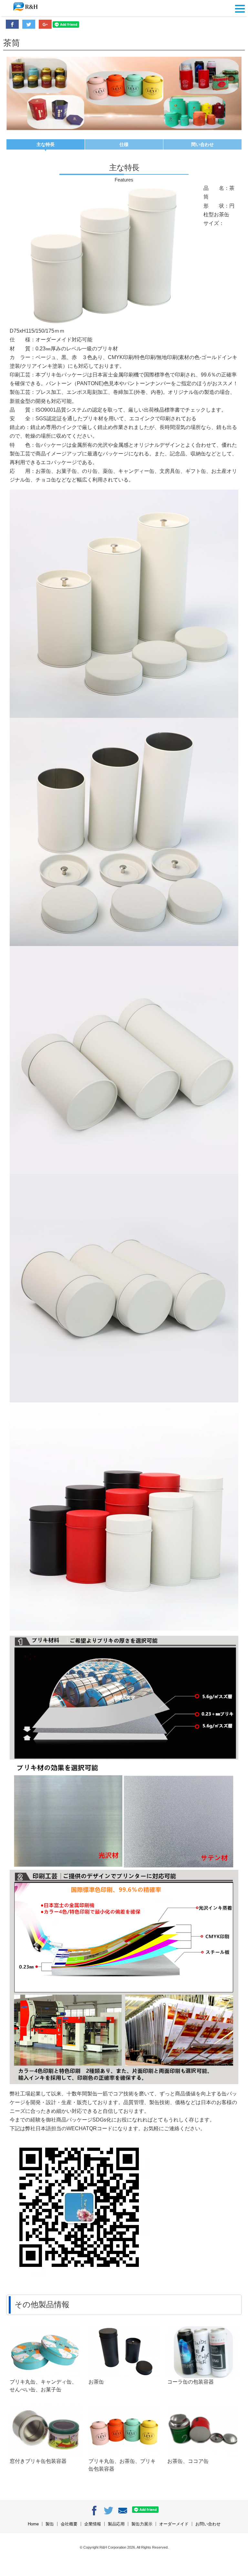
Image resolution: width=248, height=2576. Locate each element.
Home (33, 2524)
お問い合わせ (208, 2524)
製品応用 (116, 2524)
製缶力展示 (142, 2524)
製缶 (50, 2524)
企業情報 (93, 2524)
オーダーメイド (174, 2524)
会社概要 (69, 2524)
